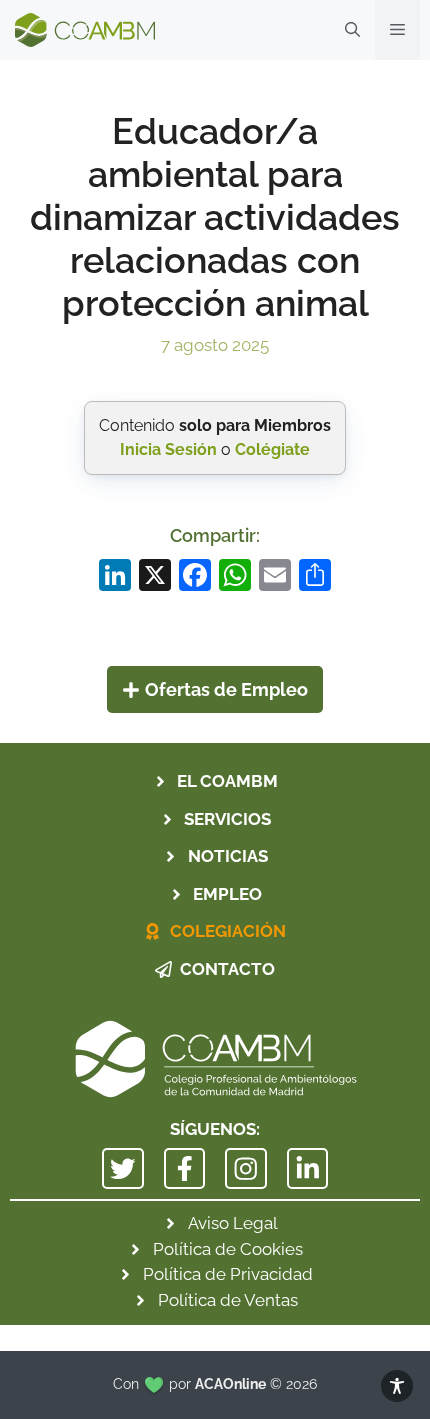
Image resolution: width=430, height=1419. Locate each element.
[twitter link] (123, 1169)
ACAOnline (230, 1384)
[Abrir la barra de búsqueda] (352, 30)
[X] (155, 577)
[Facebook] (195, 577)
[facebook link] (185, 1169)
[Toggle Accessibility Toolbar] (397, 1386)
